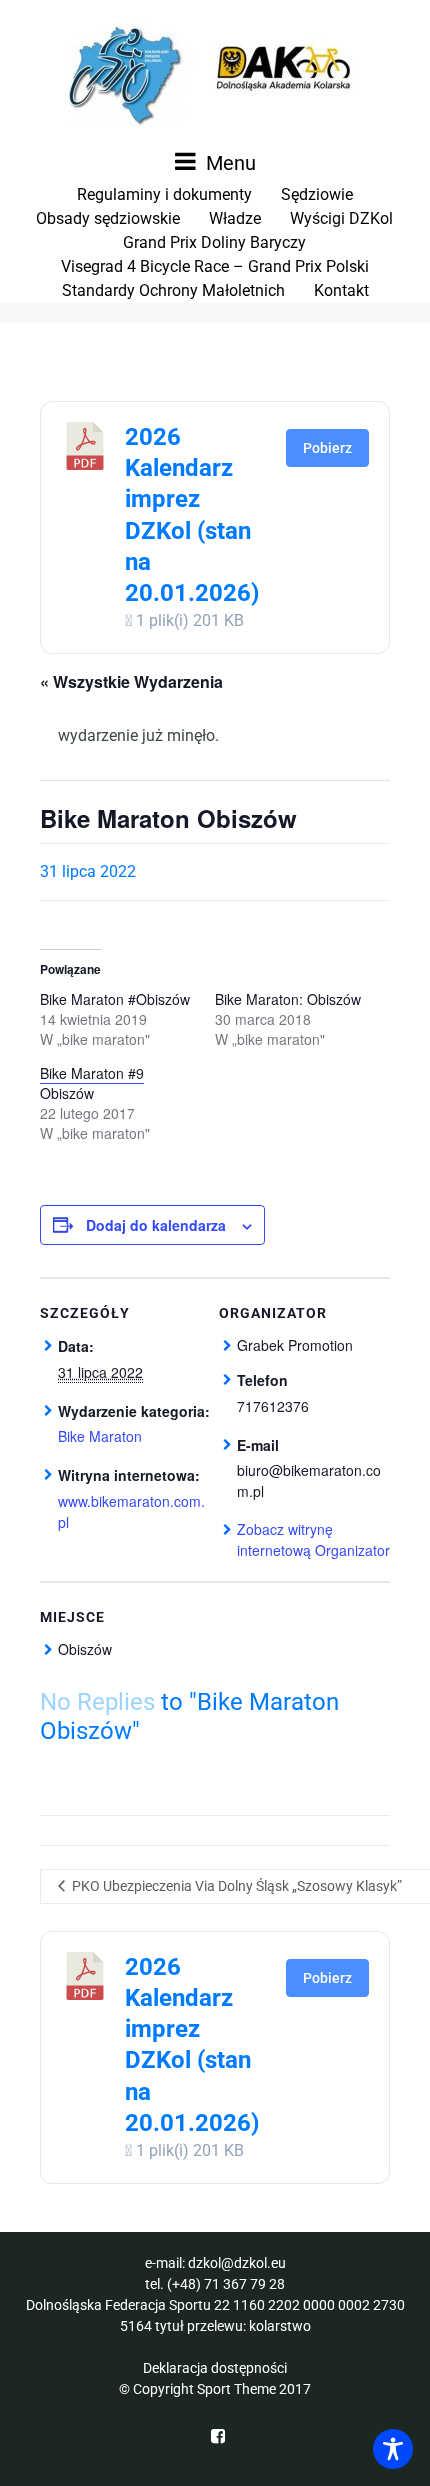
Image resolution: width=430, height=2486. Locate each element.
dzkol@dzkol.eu (237, 2263)
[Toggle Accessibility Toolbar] (393, 2449)
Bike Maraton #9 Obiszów (92, 1083)
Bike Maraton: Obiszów (288, 999)
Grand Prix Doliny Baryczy (214, 242)
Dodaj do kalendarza (156, 1225)
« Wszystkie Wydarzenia (131, 681)
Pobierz (327, 448)
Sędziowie (317, 194)
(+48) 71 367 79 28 (226, 2284)
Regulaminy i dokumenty (164, 194)
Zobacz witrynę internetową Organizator (313, 1539)
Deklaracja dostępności (215, 2368)
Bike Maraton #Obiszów (115, 999)
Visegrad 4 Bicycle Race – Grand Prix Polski (215, 266)
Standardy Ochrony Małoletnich (173, 290)
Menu (228, 163)
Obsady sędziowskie (108, 218)
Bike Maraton (100, 1436)
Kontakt (341, 290)
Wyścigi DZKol (341, 218)
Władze (235, 218)
